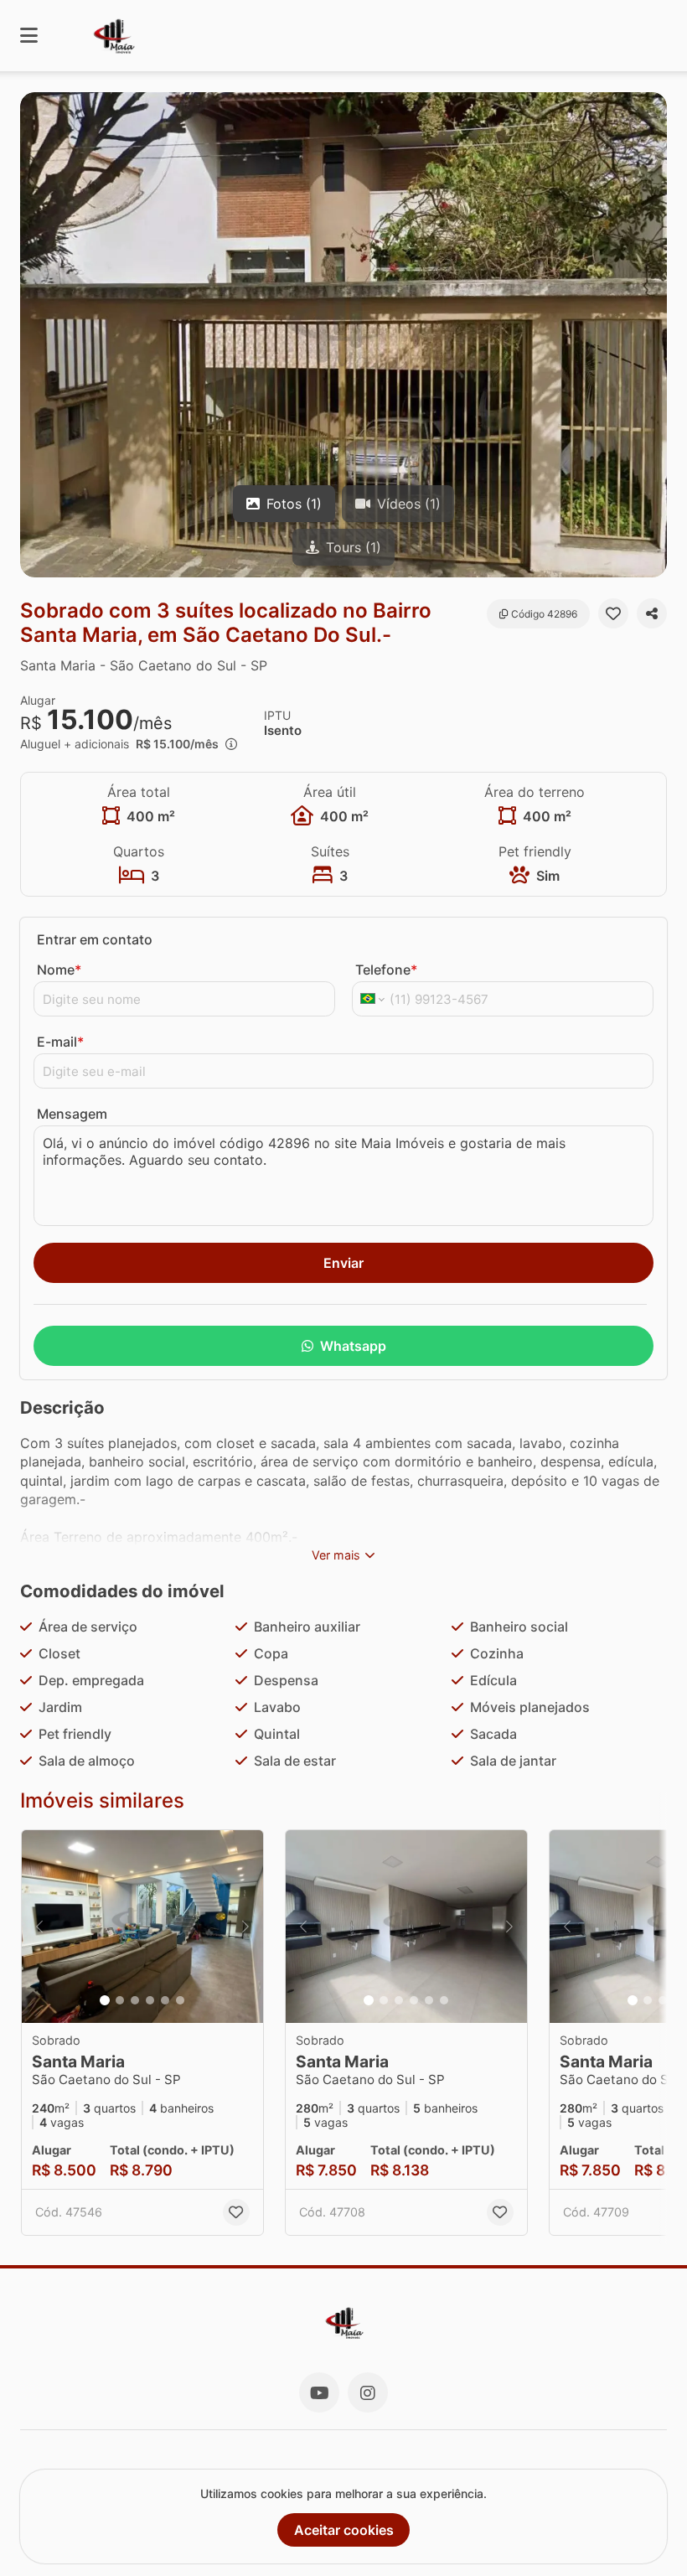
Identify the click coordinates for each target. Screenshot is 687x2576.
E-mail (60, 1042)
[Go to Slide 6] (180, 2000)
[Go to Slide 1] (105, 2000)
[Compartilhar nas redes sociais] (652, 613)
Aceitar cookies (344, 2530)
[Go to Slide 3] (135, 2000)
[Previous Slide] (39, 1927)
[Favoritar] (613, 613)
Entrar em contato (95, 939)
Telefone (386, 970)
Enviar (343, 1263)
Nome (59, 970)
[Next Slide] (245, 1927)
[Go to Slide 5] (165, 2000)
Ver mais (336, 1555)
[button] (343, 335)
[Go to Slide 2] (120, 2000)
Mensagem (72, 1114)
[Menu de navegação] (29, 36)
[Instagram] (368, 2392)
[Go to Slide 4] (150, 2000)
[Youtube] (319, 2392)
